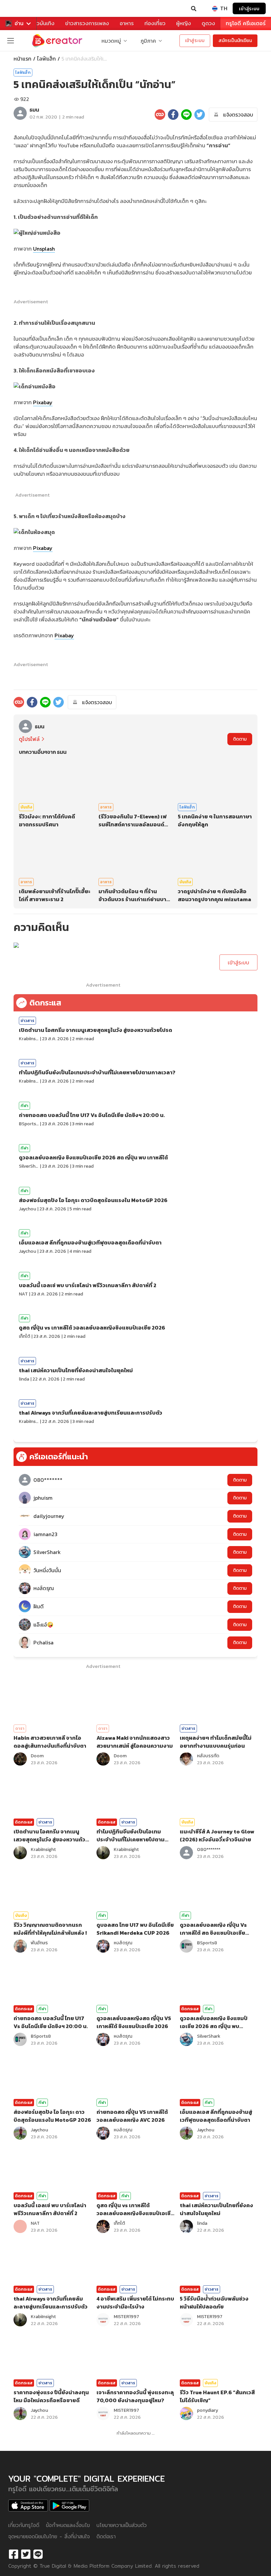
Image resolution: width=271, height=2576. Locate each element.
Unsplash (44, 249)
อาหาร (127, 23)
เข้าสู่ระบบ (249, 8)
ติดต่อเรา (106, 2536)
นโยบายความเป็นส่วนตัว (122, 2525)
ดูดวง (208, 23)
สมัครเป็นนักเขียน (235, 41)
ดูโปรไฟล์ (29, 739)
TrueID (19, 9)
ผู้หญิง (184, 23)
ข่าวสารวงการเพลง (87, 23)
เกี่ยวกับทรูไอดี (24, 2525)
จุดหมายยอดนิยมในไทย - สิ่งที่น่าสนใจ (49, 2536)
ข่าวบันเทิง (43, 23)
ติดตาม (240, 739)
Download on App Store (28, 2505)
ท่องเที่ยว (155, 23)
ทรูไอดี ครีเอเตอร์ (246, 23)
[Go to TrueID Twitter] (26, 2554)
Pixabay (43, 402)
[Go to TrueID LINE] (38, 2554)
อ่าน (19, 23)
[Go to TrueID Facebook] (14, 2554)
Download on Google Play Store (69, 2505)
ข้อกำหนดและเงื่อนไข (68, 2525)
